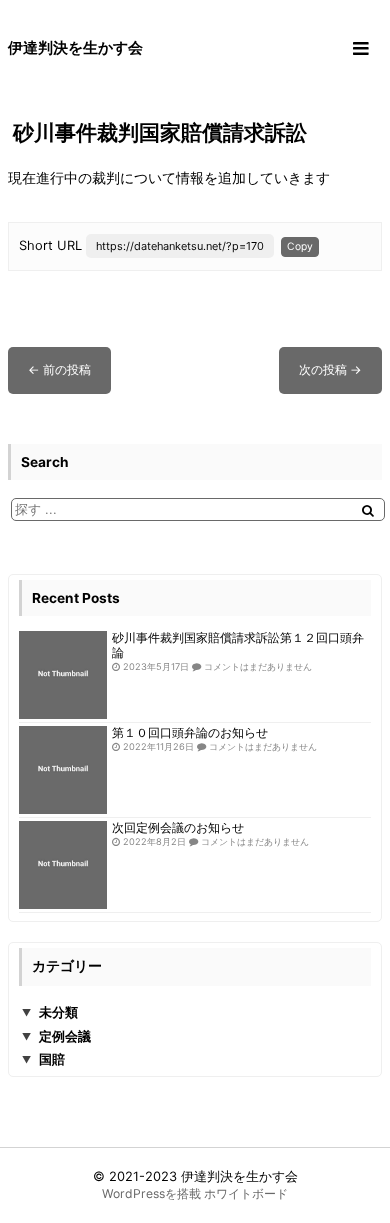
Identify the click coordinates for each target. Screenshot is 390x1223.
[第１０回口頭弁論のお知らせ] (63, 770)
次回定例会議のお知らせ (178, 828)
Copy (300, 246)
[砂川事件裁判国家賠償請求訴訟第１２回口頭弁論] (63, 675)
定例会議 (65, 1036)
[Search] (368, 510)
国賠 (52, 1059)
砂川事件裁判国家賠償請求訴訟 (160, 132)
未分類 (58, 1012)
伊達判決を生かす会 (239, 1176)
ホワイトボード (246, 1193)
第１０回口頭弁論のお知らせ (190, 733)
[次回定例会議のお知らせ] (63, 865)
